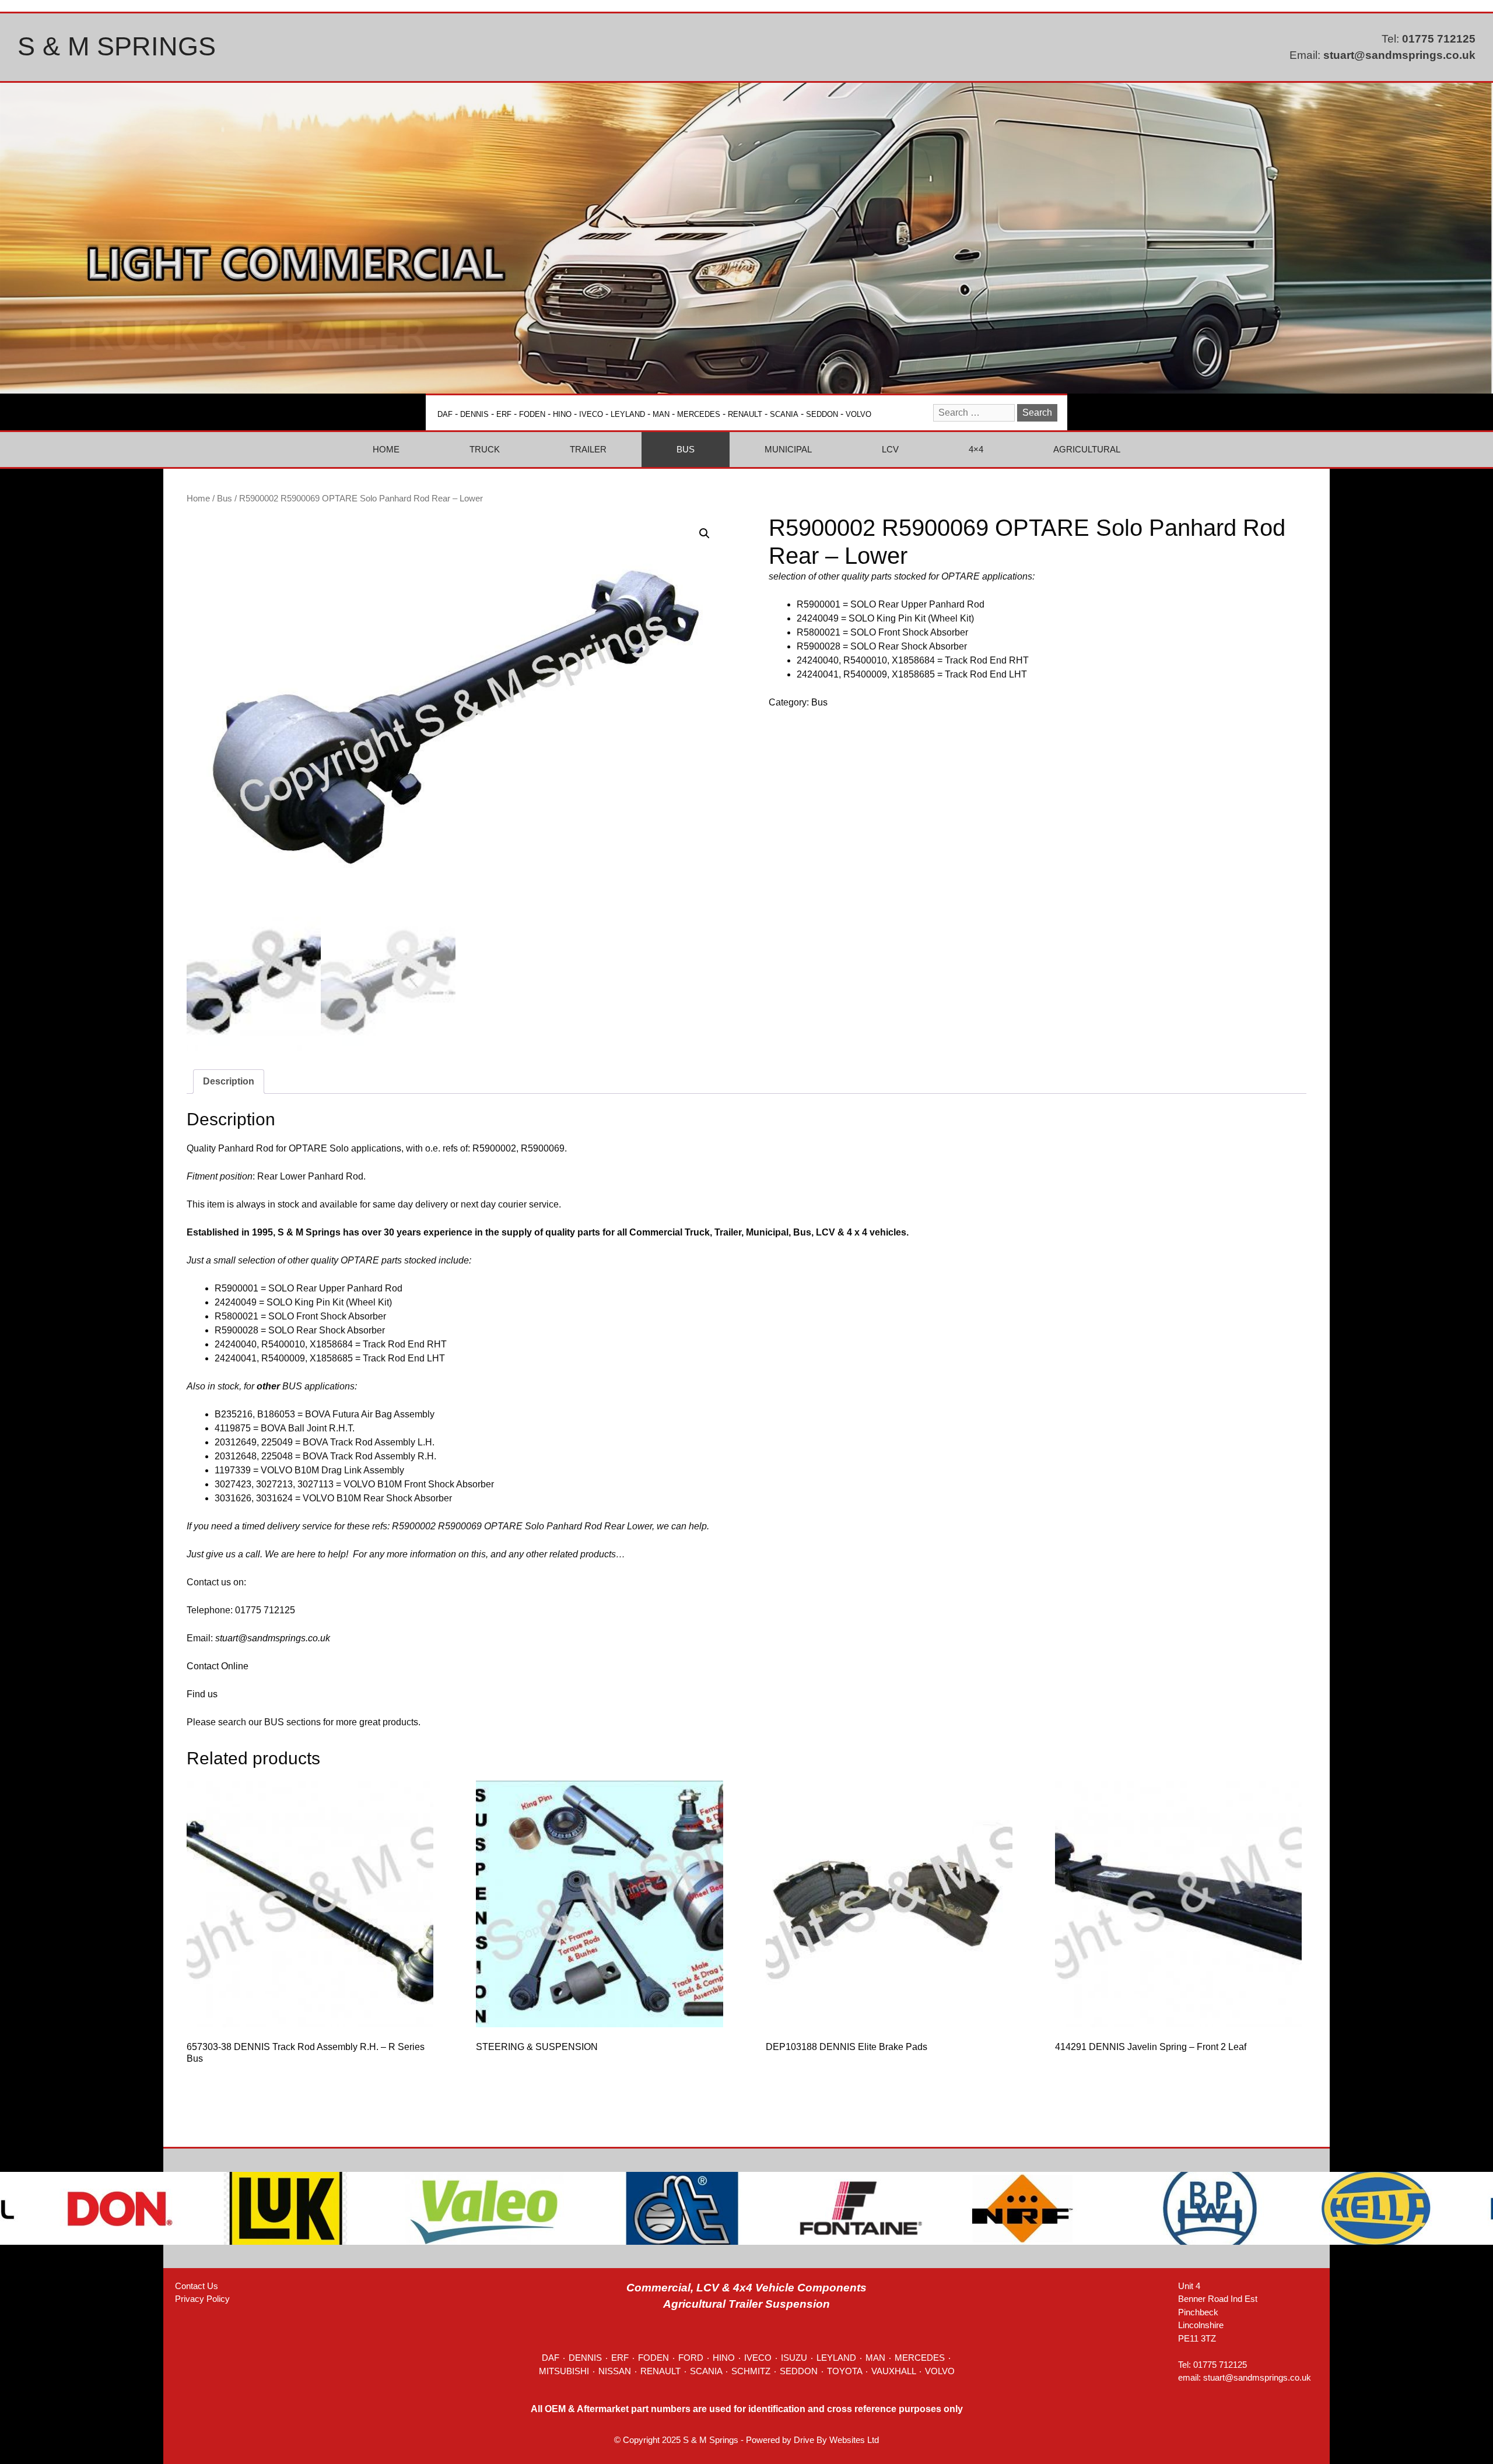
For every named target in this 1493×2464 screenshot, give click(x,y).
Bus (225, 499)
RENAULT (745, 414)
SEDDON (822, 414)
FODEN (532, 414)
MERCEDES (699, 414)
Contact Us (197, 2286)
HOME (386, 449)
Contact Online (218, 1666)
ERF (504, 414)
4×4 (976, 449)
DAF (445, 414)
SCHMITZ (751, 2371)
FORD (691, 2358)
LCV (890, 449)
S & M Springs (117, 46)
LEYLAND (628, 414)
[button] (705, 533)
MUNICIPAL (788, 449)
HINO (562, 414)
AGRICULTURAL (1087, 449)
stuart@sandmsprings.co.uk (1399, 55)
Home (198, 499)
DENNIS (474, 414)
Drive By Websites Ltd (836, 2440)
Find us (202, 1694)
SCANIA (784, 414)
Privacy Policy (202, 2299)
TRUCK (485, 449)
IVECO (591, 414)
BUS (686, 449)
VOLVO (858, 414)
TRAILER (588, 449)
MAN (661, 414)
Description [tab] (229, 1081)
